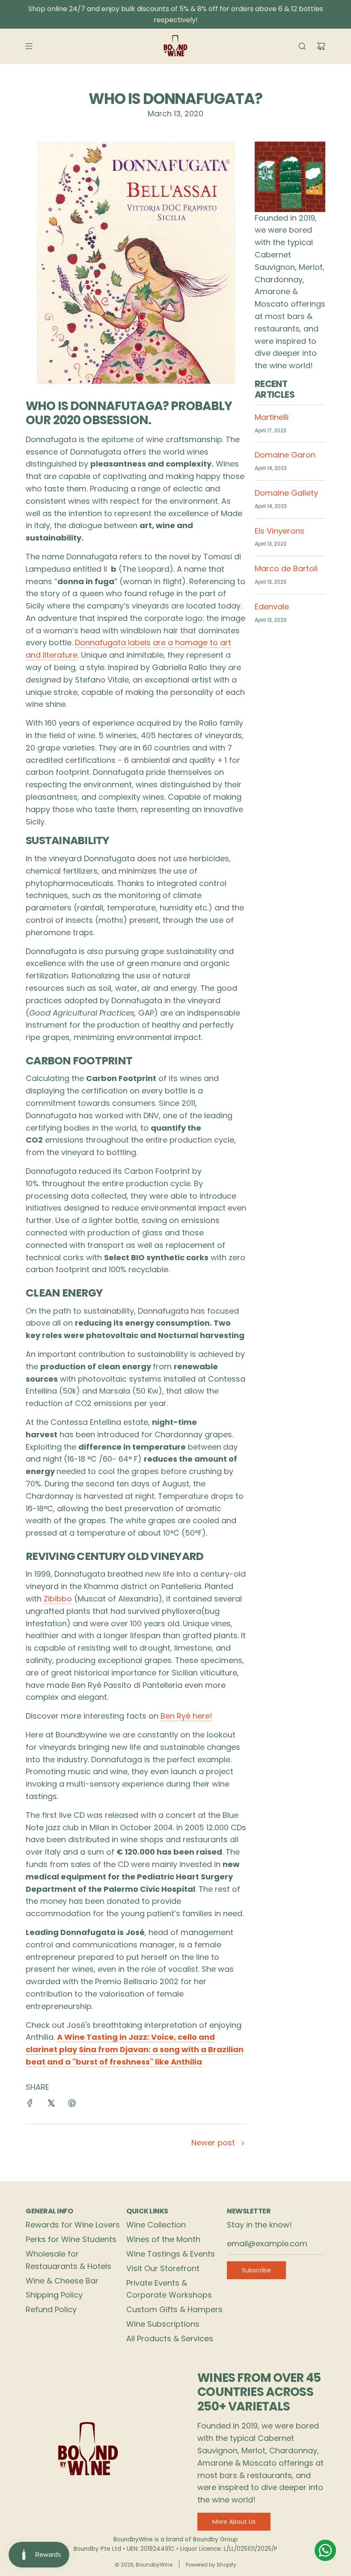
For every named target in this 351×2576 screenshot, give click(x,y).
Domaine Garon (285, 455)
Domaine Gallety (286, 493)
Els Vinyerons (280, 531)
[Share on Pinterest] (72, 2105)
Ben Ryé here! (186, 1716)
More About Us (234, 2522)
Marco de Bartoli (286, 569)
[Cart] (321, 46)
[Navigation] (29, 46)
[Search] (302, 46)
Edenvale (272, 607)
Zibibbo (58, 1599)
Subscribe (256, 2270)
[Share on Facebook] (30, 2105)
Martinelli (272, 417)
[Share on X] (51, 2105)
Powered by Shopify (211, 2565)
